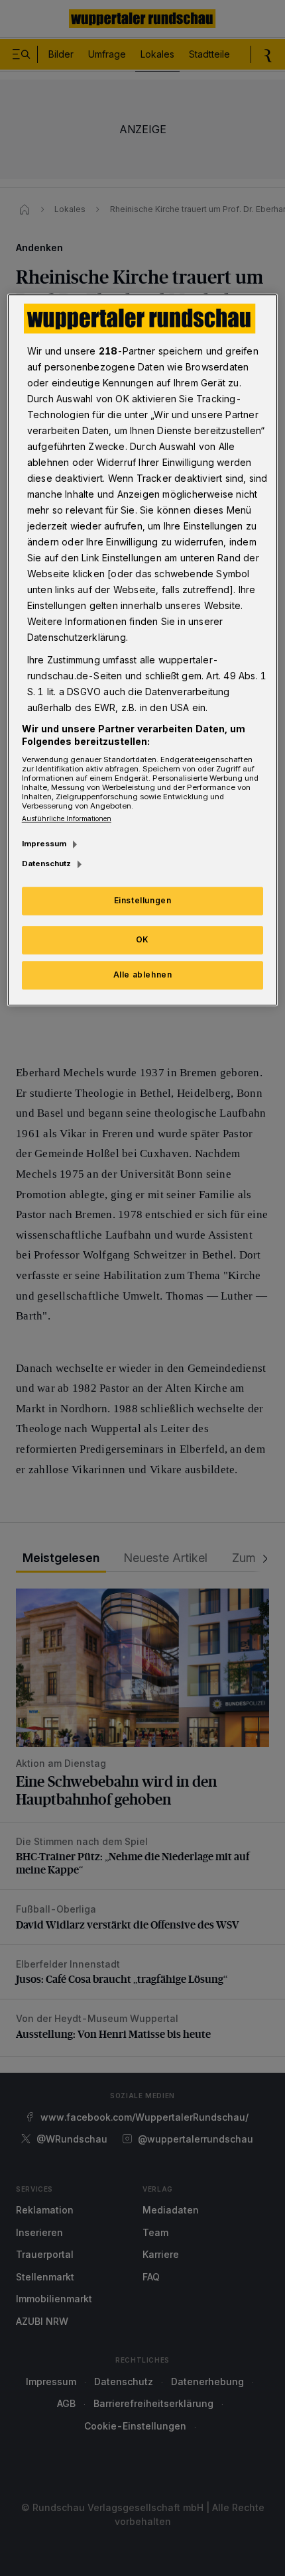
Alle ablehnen (143, 975)
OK (142, 939)
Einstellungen (143, 901)
